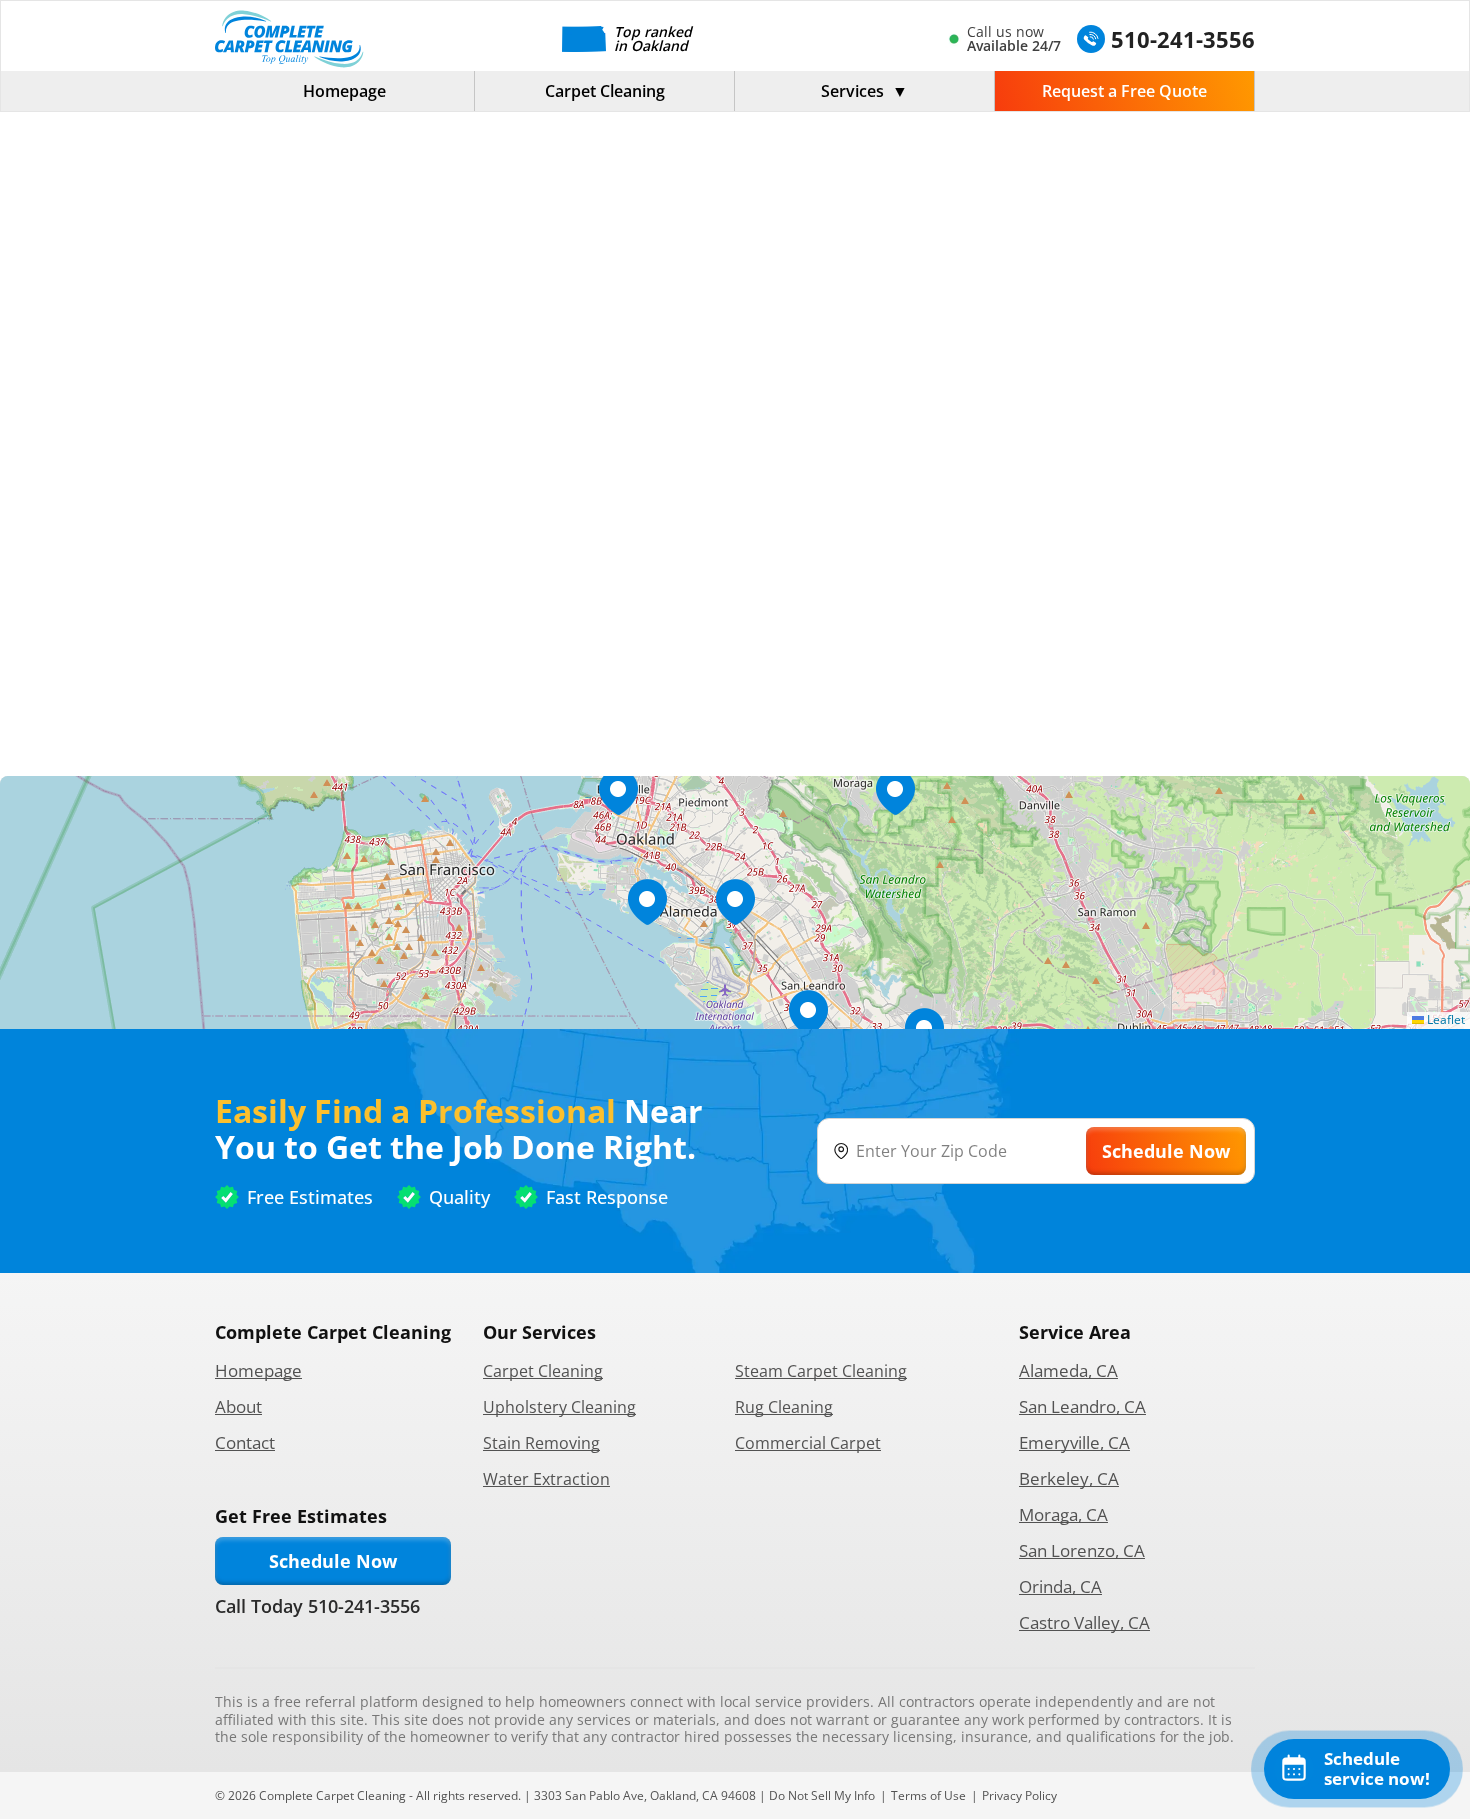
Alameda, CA (1068, 1370)
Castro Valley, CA (1084, 1622)
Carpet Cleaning (605, 91)
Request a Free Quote (1124, 91)
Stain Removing (541, 1443)
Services (852, 91)
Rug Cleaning (784, 1407)
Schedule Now (333, 1561)
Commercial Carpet (808, 1443)
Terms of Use (928, 1795)
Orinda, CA (1060, 1586)
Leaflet (1444, 1019)
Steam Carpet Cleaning (821, 1371)
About (238, 1406)
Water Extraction (546, 1479)
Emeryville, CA (1074, 1442)
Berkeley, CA (1069, 1478)
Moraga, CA (1063, 1514)
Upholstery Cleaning (559, 1407)
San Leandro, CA (1082, 1406)
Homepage (344, 91)
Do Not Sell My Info (822, 1795)
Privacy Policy (1019, 1795)
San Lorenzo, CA (1082, 1550)
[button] (735, 902)
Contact (245, 1442)
